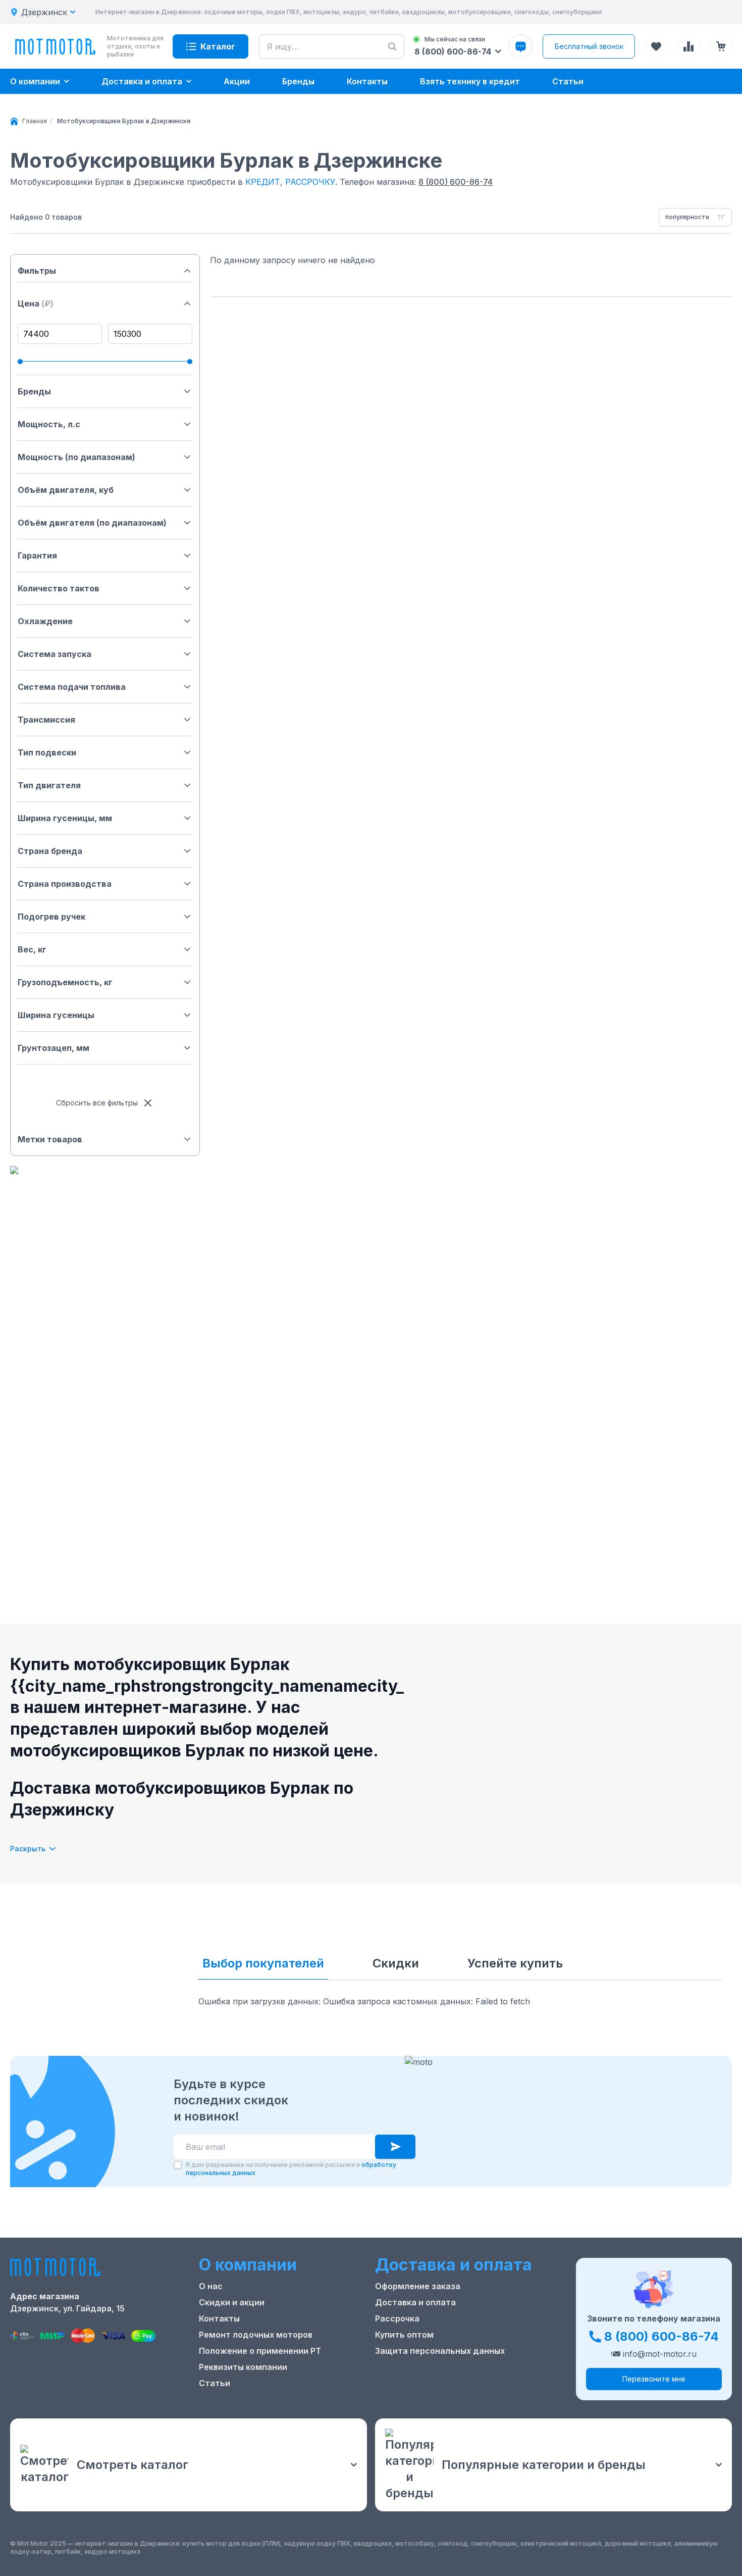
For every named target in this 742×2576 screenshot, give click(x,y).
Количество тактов (59, 588)
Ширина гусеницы (56, 1015)
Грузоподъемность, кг (65, 982)
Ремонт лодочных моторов (256, 2335)
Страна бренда (50, 851)
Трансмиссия (46, 720)
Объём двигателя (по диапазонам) (92, 523)
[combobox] (695, 217)
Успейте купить (515, 1963)
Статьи (215, 2383)
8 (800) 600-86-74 (456, 182)
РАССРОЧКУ (310, 182)
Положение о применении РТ (260, 2351)
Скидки (396, 1963)
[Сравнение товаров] (688, 46)
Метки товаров (50, 1139)
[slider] (20, 362)
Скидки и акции (232, 2302)
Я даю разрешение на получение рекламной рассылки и (291, 2169)
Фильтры (37, 271)
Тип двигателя (49, 785)
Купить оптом (404, 2335)
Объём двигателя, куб (66, 490)
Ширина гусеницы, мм (65, 818)
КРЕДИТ (263, 182)
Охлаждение (45, 621)
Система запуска (55, 654)
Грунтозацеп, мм (54, 1048)
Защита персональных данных (440, 2351)
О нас (211, 2286)
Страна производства (65, 884)
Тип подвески (47, 752)
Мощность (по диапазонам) (76, 457)
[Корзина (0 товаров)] (721, 46)
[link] (124, 121)
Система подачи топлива (72, 687)
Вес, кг (32, 949)
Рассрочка (397, 2318)
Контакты (219, 2318)
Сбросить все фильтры (97, 1103)
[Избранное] (656, 46)
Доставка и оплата (415, 2302)
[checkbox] (178, 2165)
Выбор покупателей (263, 1963)
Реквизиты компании (243, 2367)
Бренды (34, 391)
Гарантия (37, 555)
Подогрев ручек (51, 917)
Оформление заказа (418, 2286)
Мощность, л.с (49, 424)
